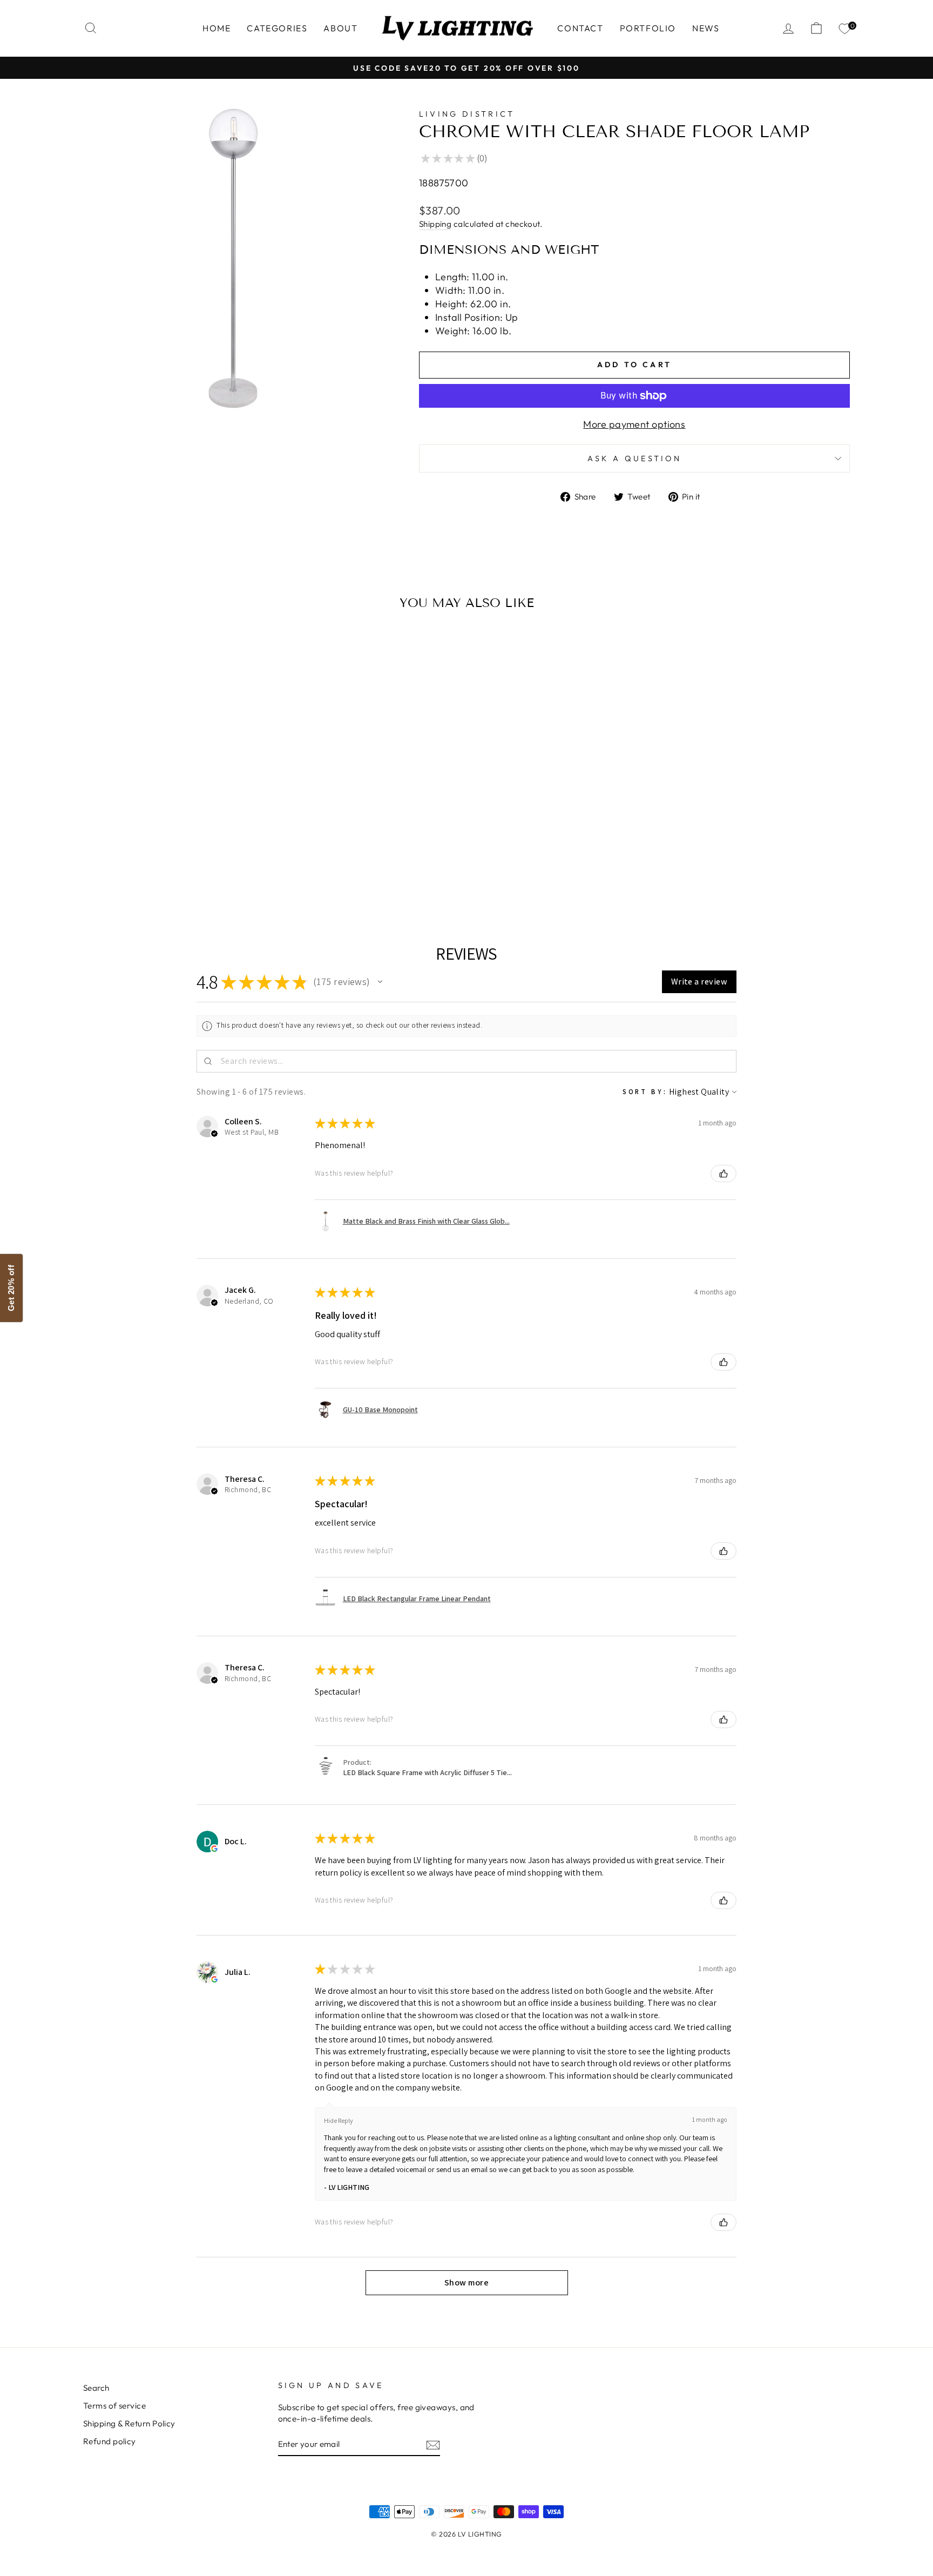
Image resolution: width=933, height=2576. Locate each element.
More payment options (634, 424)
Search (96, 2388)
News (706, 28)
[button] (380, 982)
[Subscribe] (433, 2444)
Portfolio (648, 28)
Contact (580, 28)
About (340, 28)
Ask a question (634, 458)
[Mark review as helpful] (724, 1174)
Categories (277, 28)
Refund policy (110, 2441)
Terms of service (114, 2406)
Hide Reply (339, 2120)
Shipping (435, 224)
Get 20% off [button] (11, 1288)
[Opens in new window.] (214, 1849)
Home (217, 28)
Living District (467, 114)
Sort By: (645, 1092)
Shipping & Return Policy (129, 2423)
